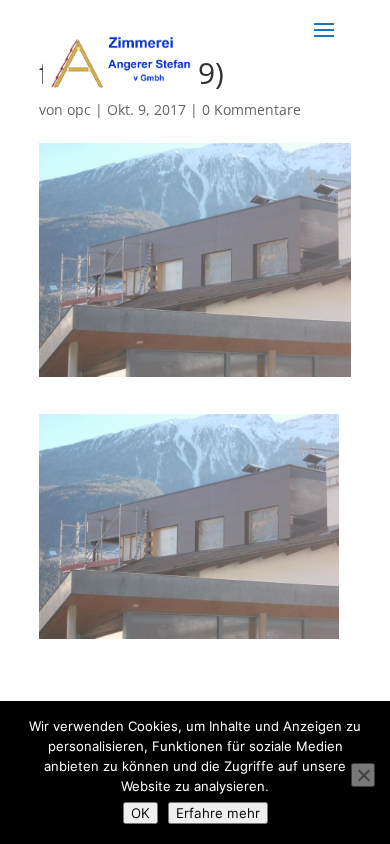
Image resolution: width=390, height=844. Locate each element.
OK (140, 813)
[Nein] (363, 775)
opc (79, 109)
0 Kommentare (251, 109)
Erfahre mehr (218, 813)
